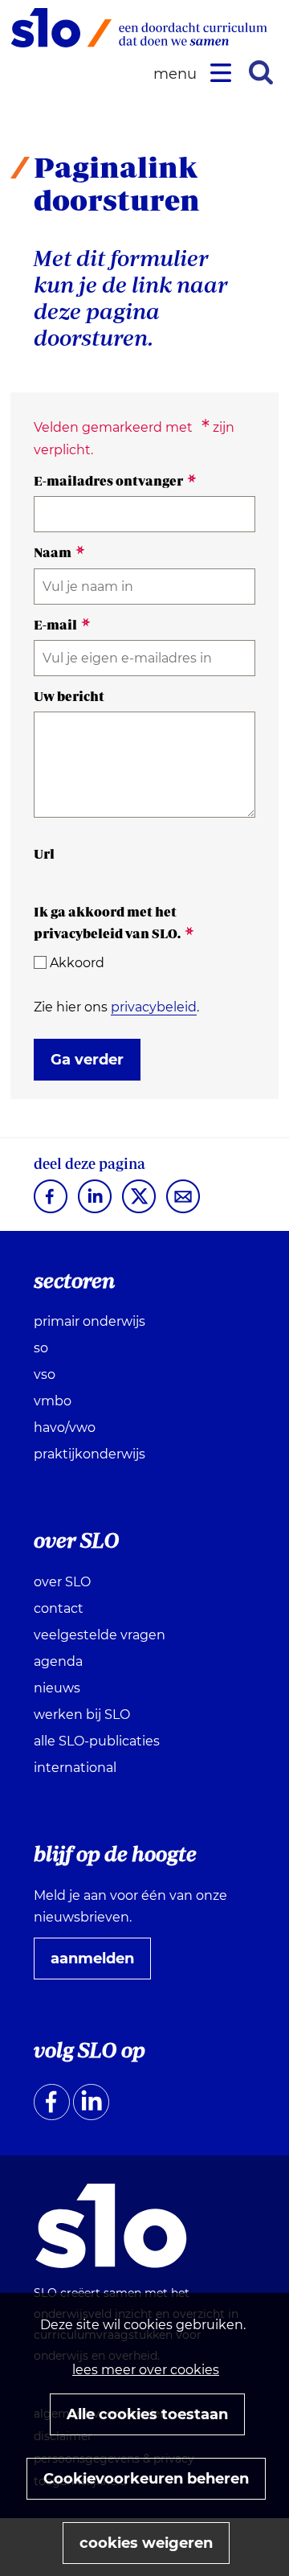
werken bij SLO (82, 1715)
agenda (58, 1661)
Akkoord (77, 963)
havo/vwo (65, 1427)
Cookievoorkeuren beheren (146, 2479)
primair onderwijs (90, 1321)
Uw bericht (69, 696)
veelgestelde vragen (100, 1635)
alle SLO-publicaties (97, 1741)
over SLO (62, 1582)
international (75, 1768)
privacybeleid (154, 1007)
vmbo (53, 1401)
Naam (59, 552)
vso (45, 1374)
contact (59, 1608)
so (41, 1348)
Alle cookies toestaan (147, 2414)
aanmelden (99, 1964)
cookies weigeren (146, 2543)
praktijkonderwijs (90, 1454)
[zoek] (261, 72)
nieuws (57, 1688)
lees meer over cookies (146, 2370)
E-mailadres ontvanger (115, 481)
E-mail (62, 625)
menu (177, 74)
